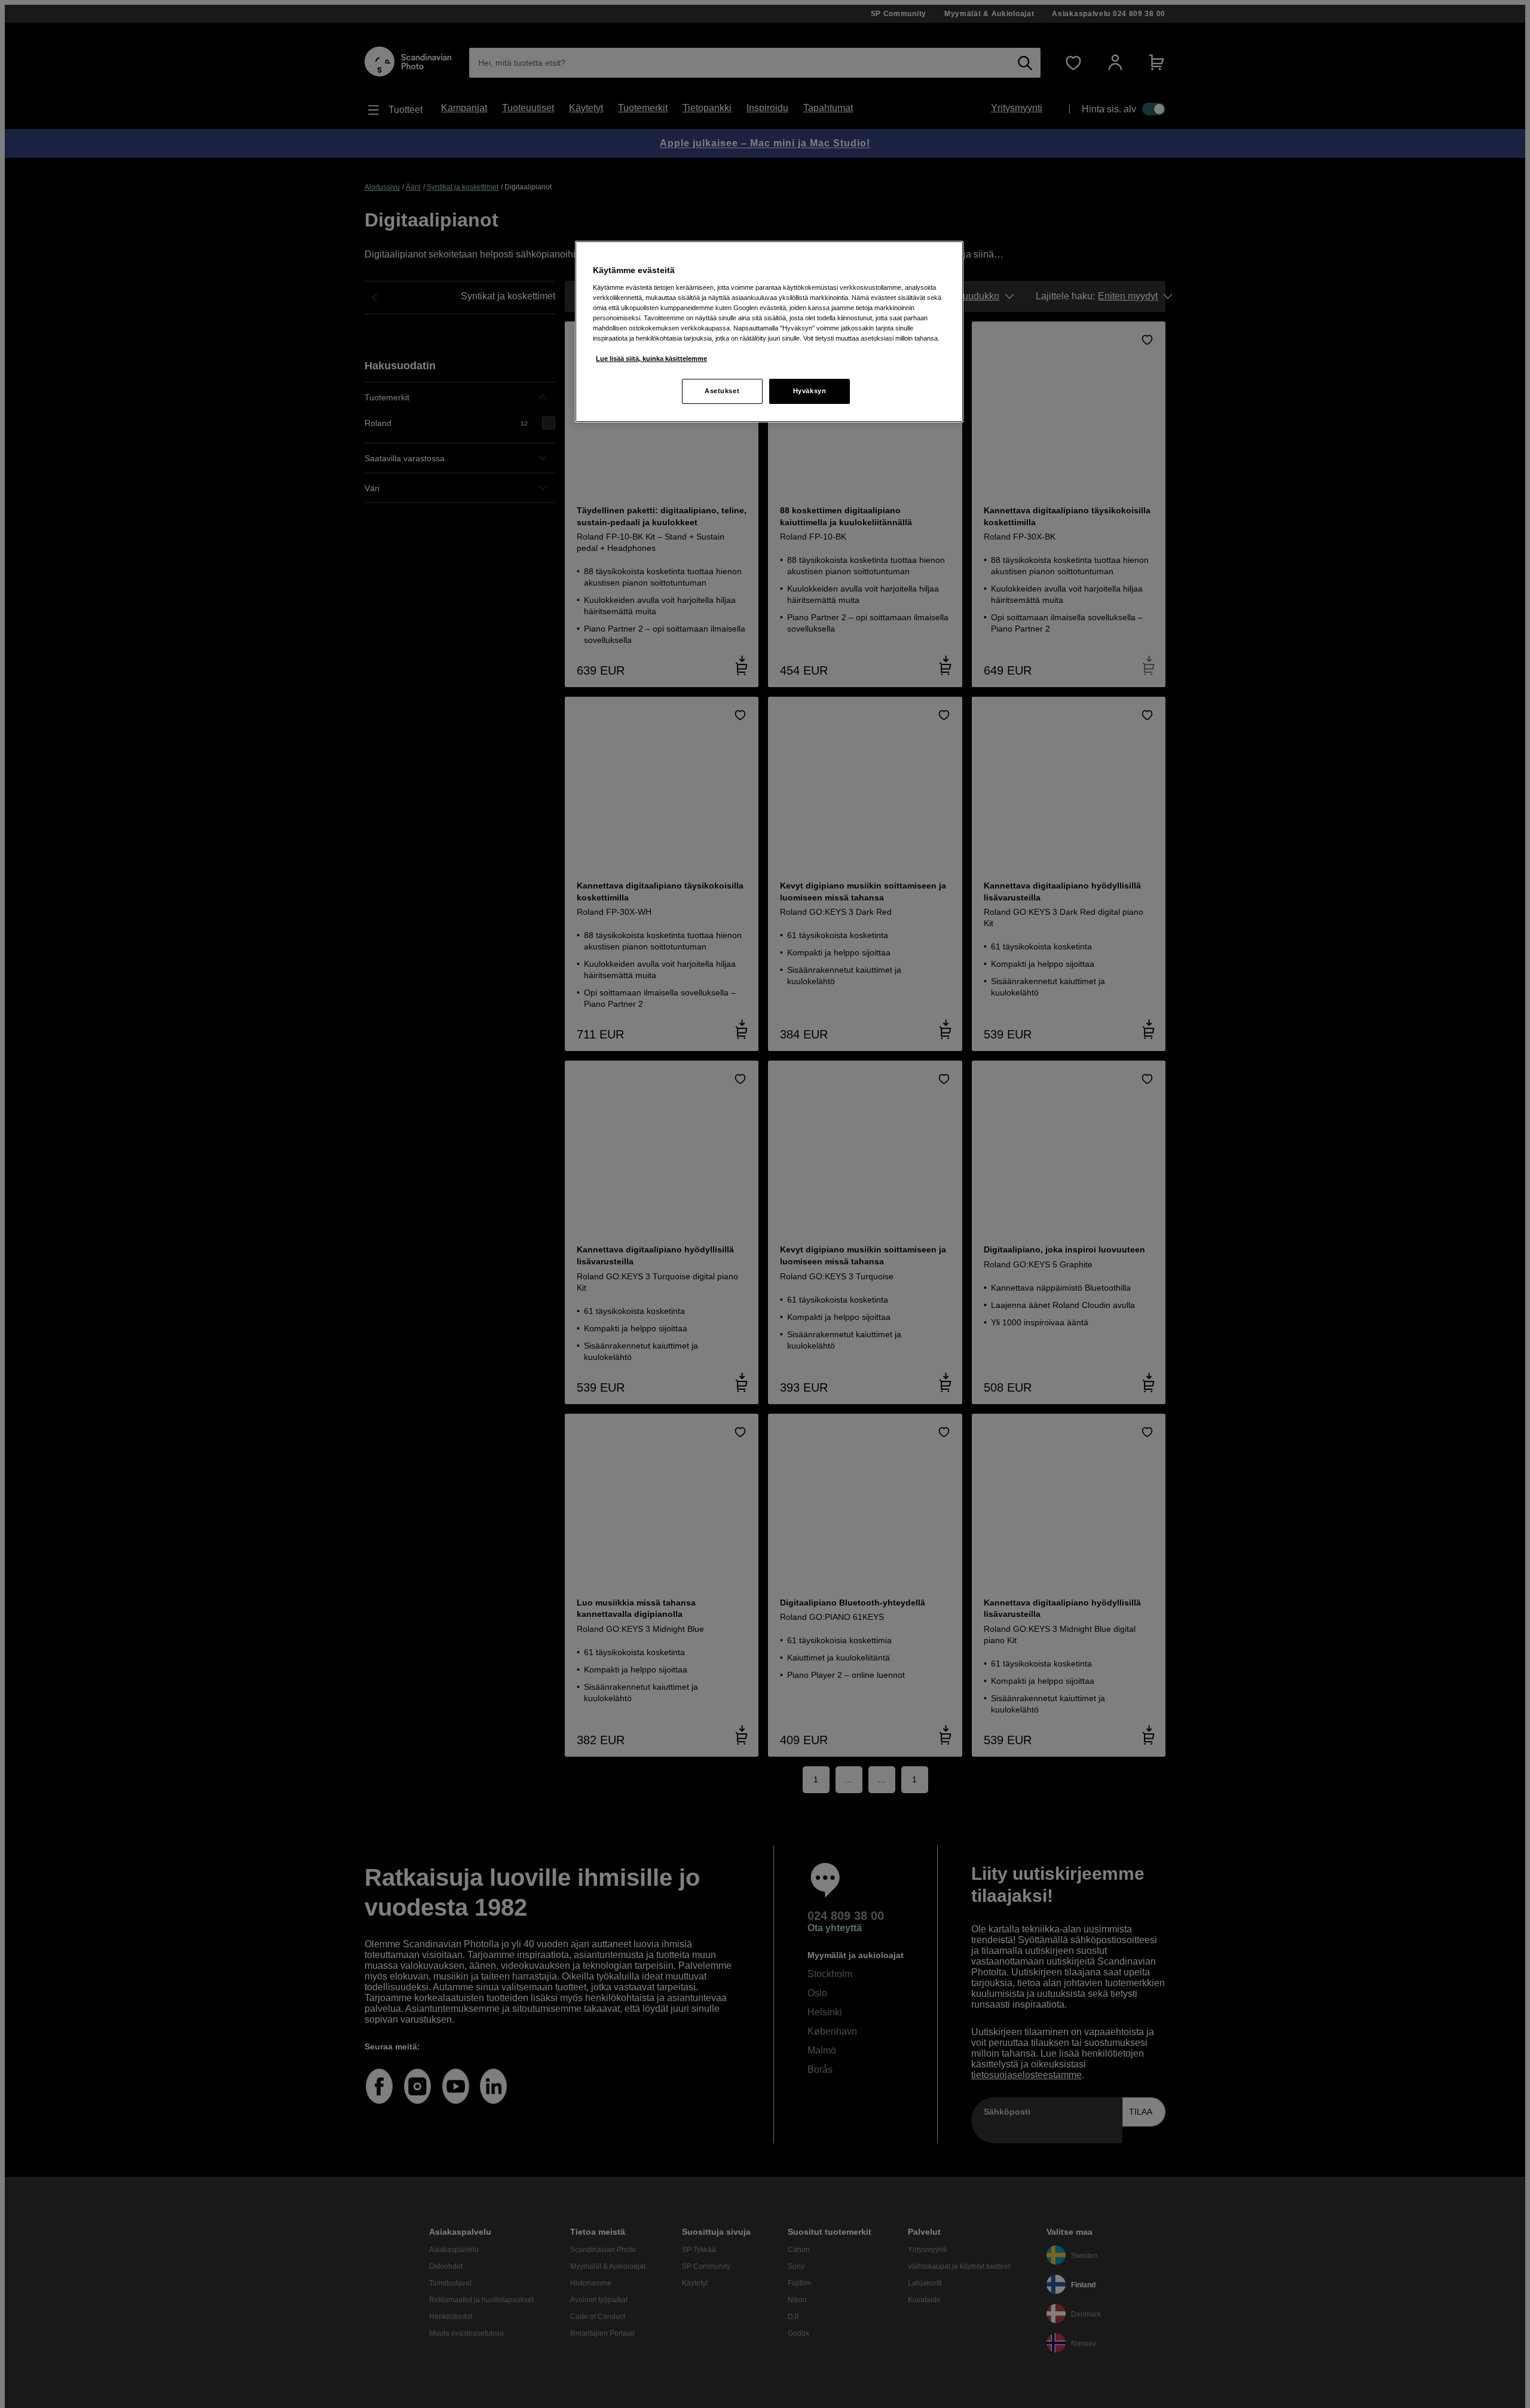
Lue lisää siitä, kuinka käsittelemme (651, 359)
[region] (769, 332)
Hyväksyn (810, 391)
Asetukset (722, 391)
